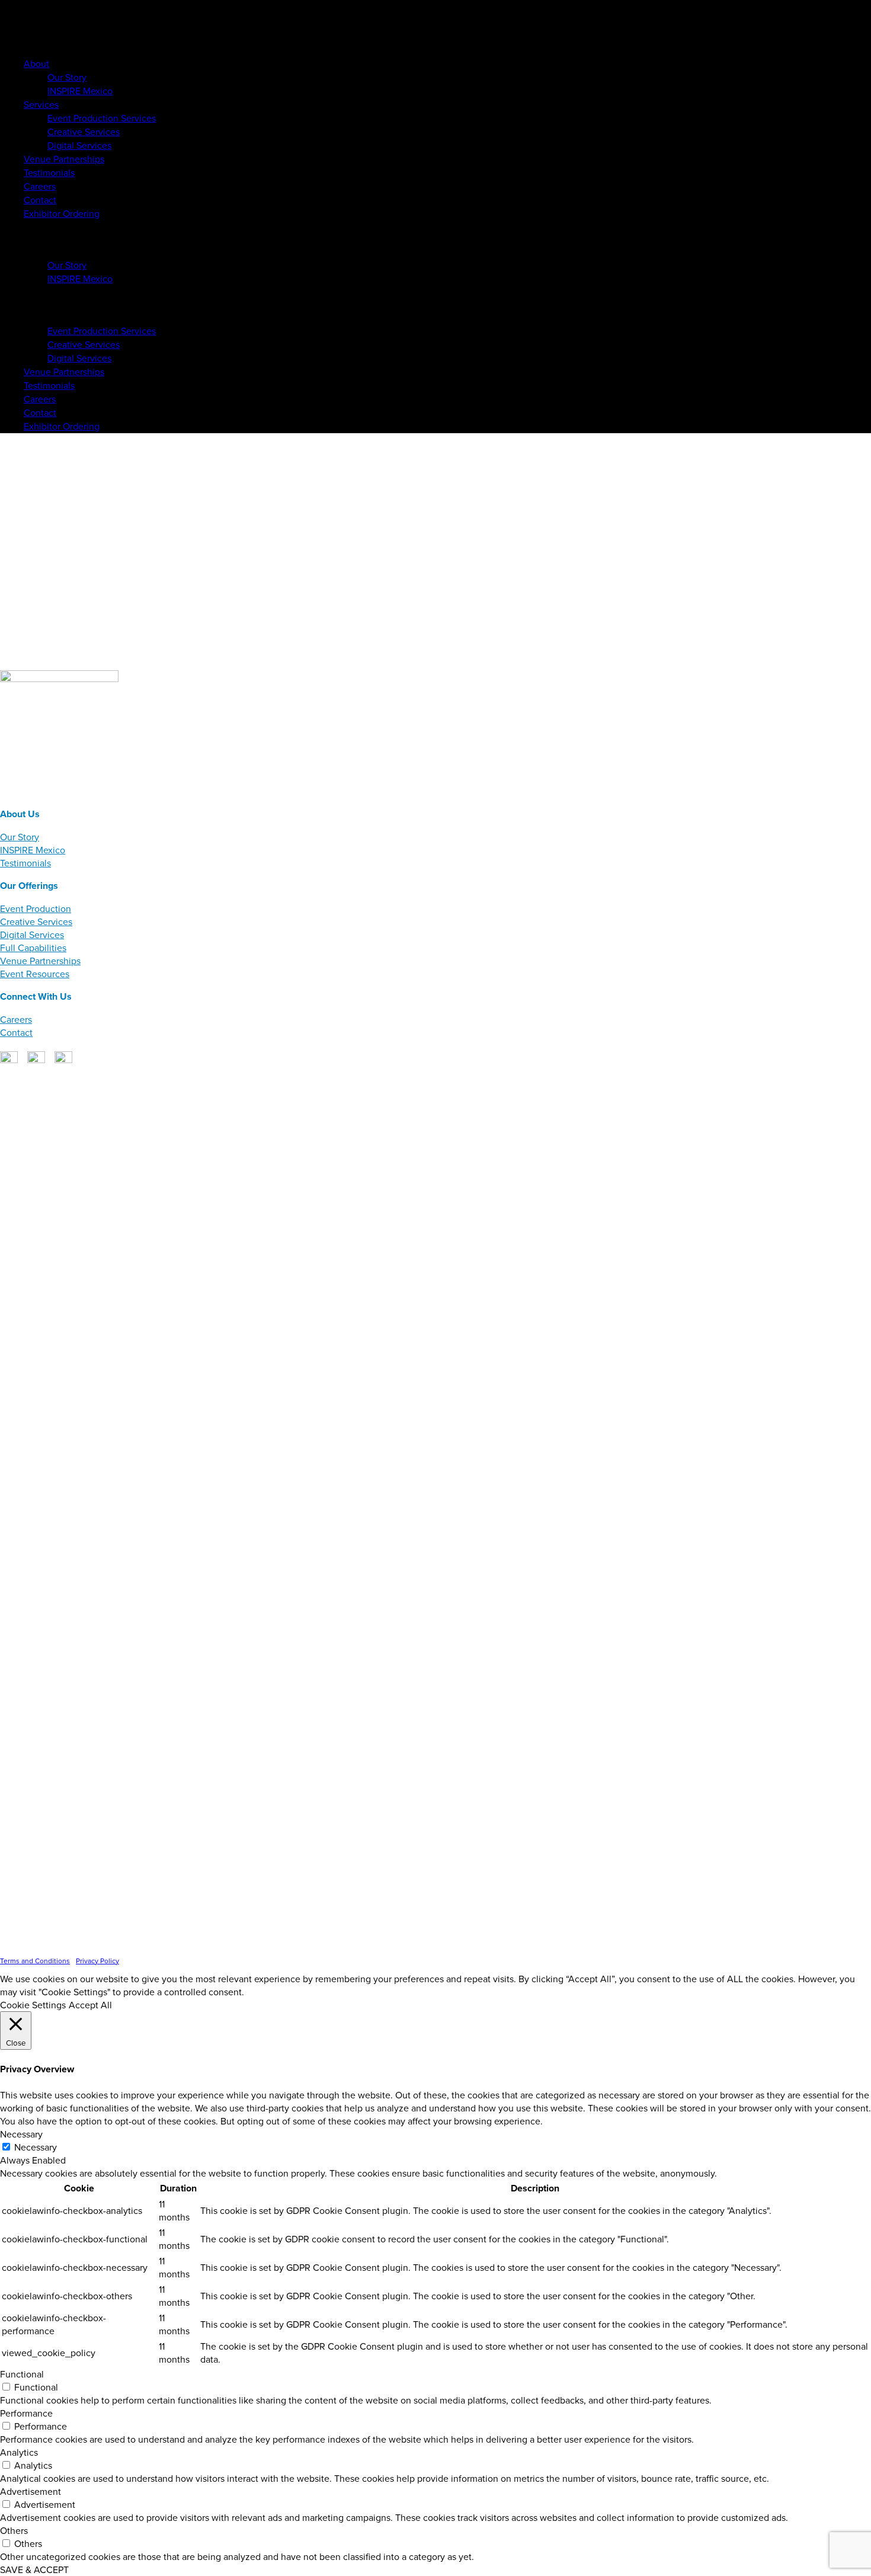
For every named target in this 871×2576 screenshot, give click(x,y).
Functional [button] (22, 2374)
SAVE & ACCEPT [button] (34, 2569)
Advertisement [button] (31, 2491)
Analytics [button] (19, 2452)
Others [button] (14, 2530)
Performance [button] (26, 2413)
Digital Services (32, 935)
